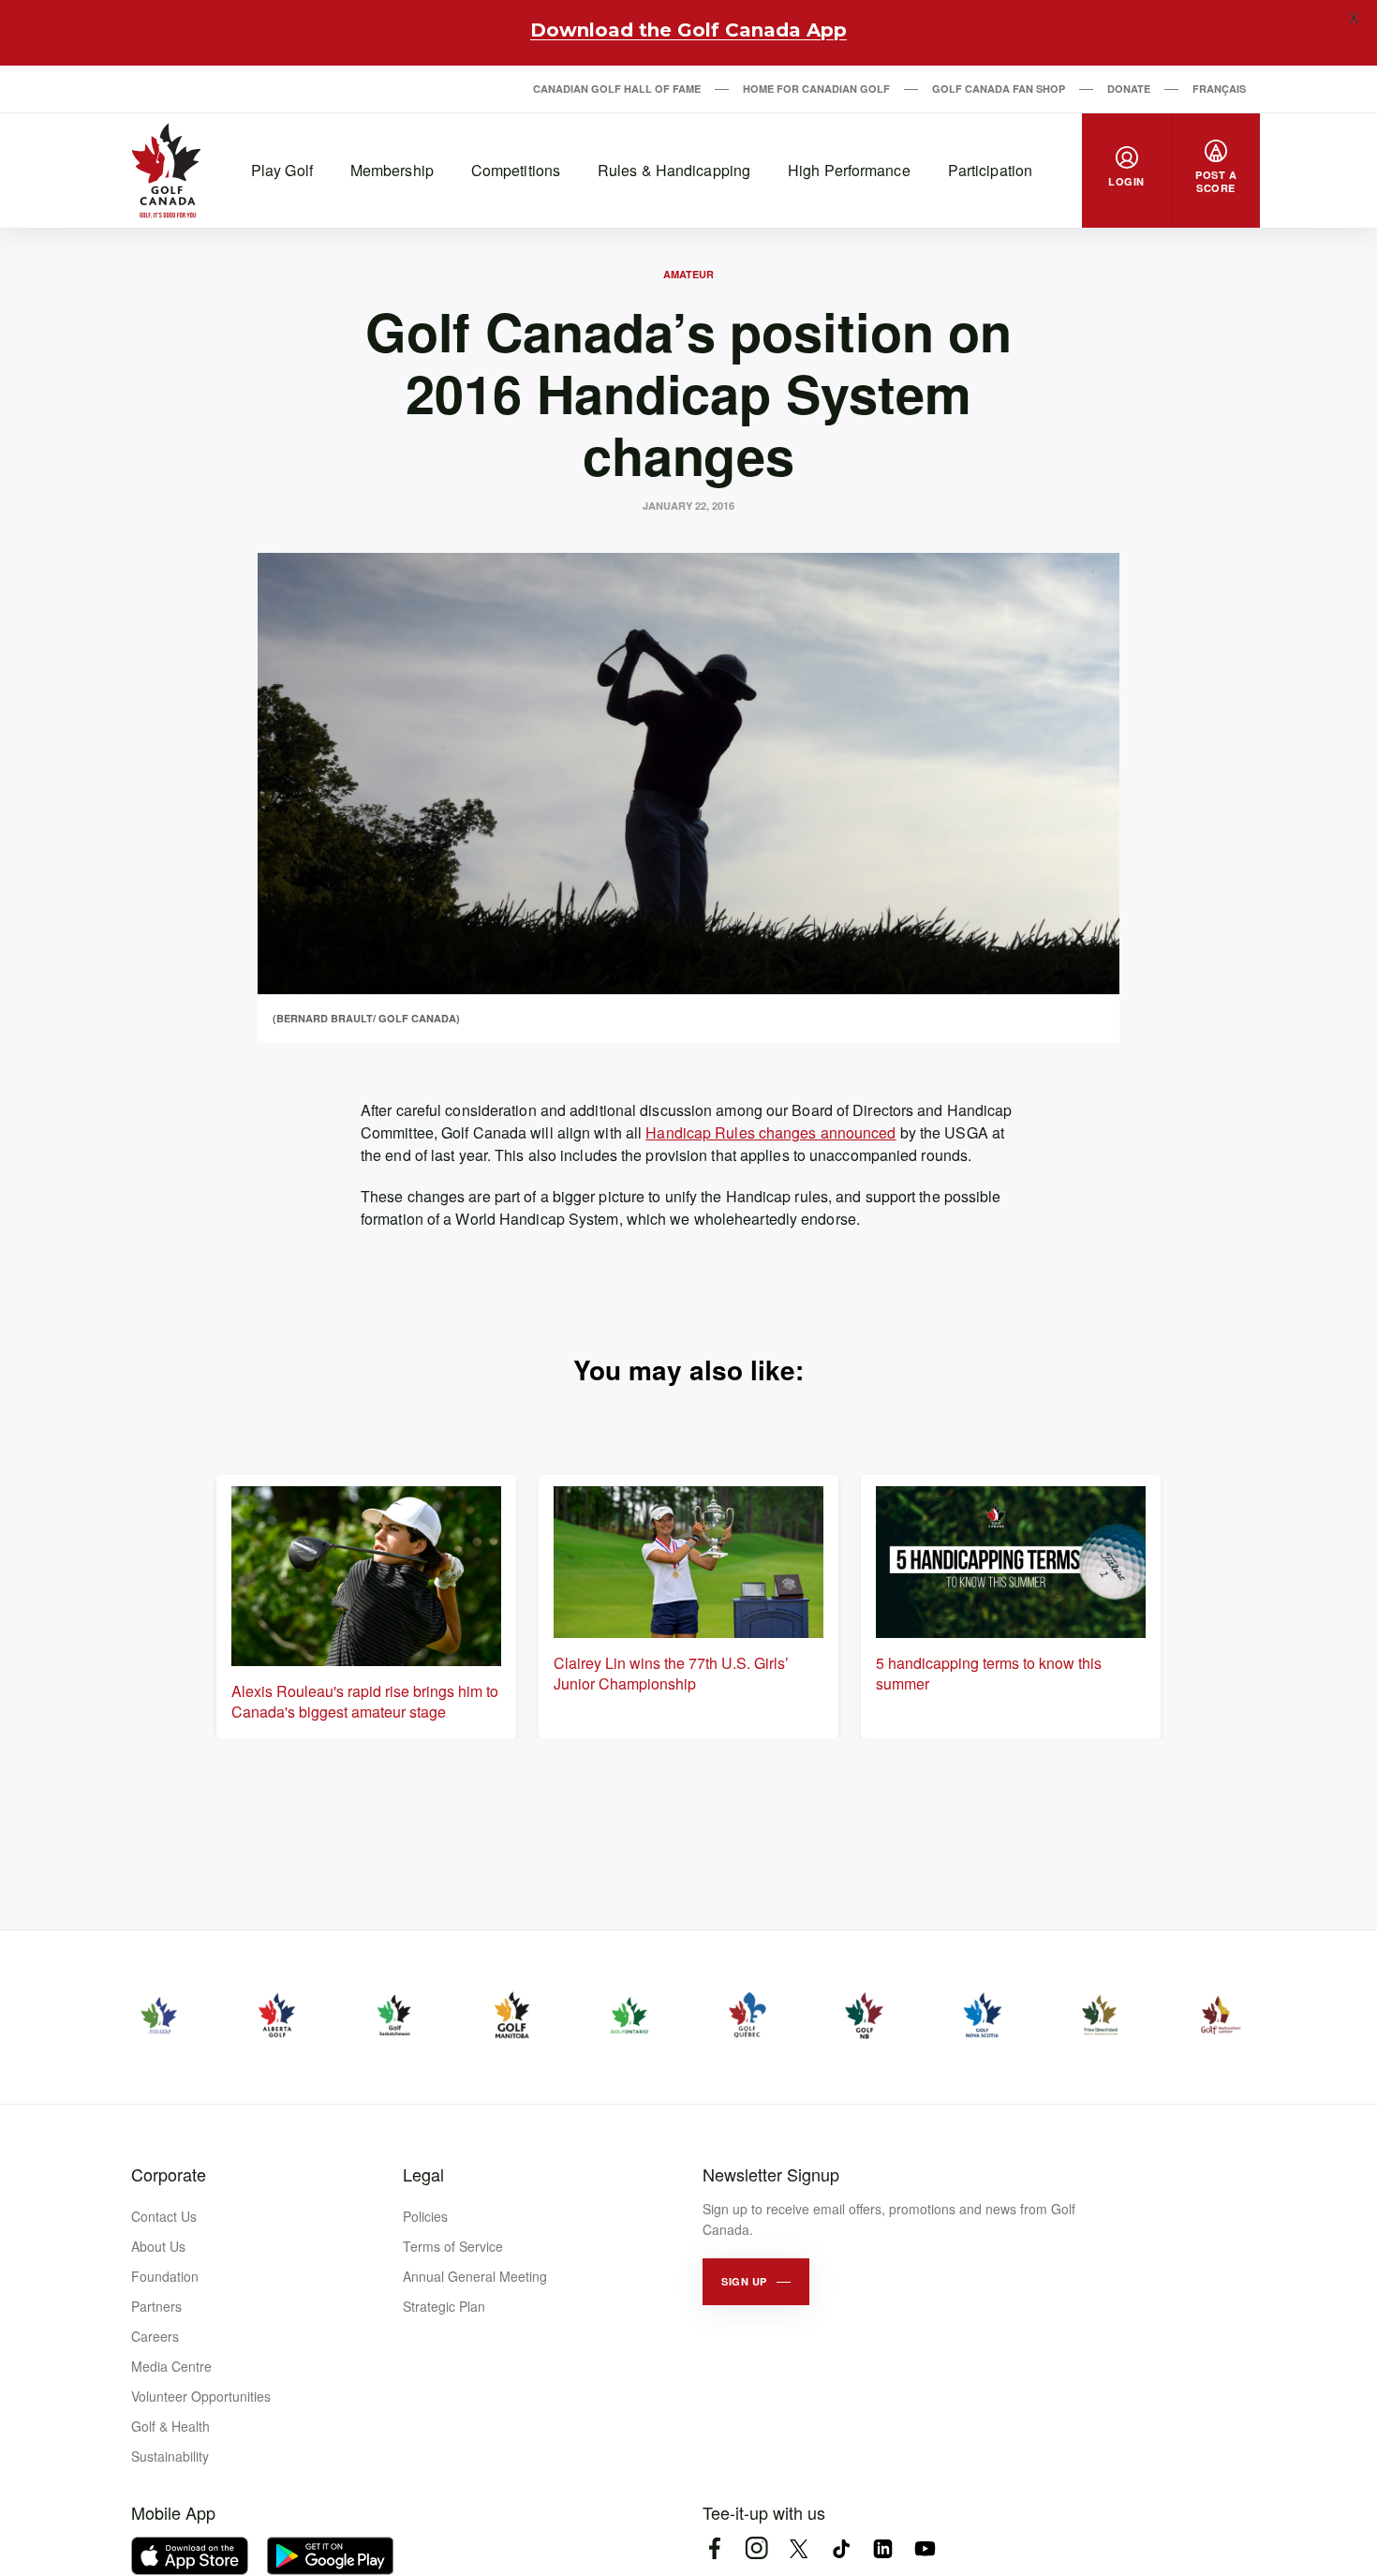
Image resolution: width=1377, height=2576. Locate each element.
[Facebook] (714, 2548)
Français (1219, 89)
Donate (1129, 89)
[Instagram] (756, 2548)
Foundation (165, 2276)
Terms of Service (453, 2246)
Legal (423, 2174)
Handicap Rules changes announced (770, 1132)
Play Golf (282, 170)
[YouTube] (925, 2548)
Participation (990, 170)
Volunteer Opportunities (201, 2396)
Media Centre (171, 2366)
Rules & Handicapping (674, 170)
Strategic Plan (444, 2306)
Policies (425, 2216)
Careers (155, 2336)
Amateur (688, 274)
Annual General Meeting (475, 2276)
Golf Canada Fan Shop (999, 89)
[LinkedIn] (883, 2548)
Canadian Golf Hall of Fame (617, 89)
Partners (156, 2306)
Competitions (516, 170)
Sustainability (170, 2456)
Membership (392, 170)
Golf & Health (170, 2426)
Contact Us (164, 2216)
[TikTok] (841, 2548)
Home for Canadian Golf (816, 89)
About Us (158, 2246)
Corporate (169, 2174)
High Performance (849, 170)
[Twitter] (799, 2548)
